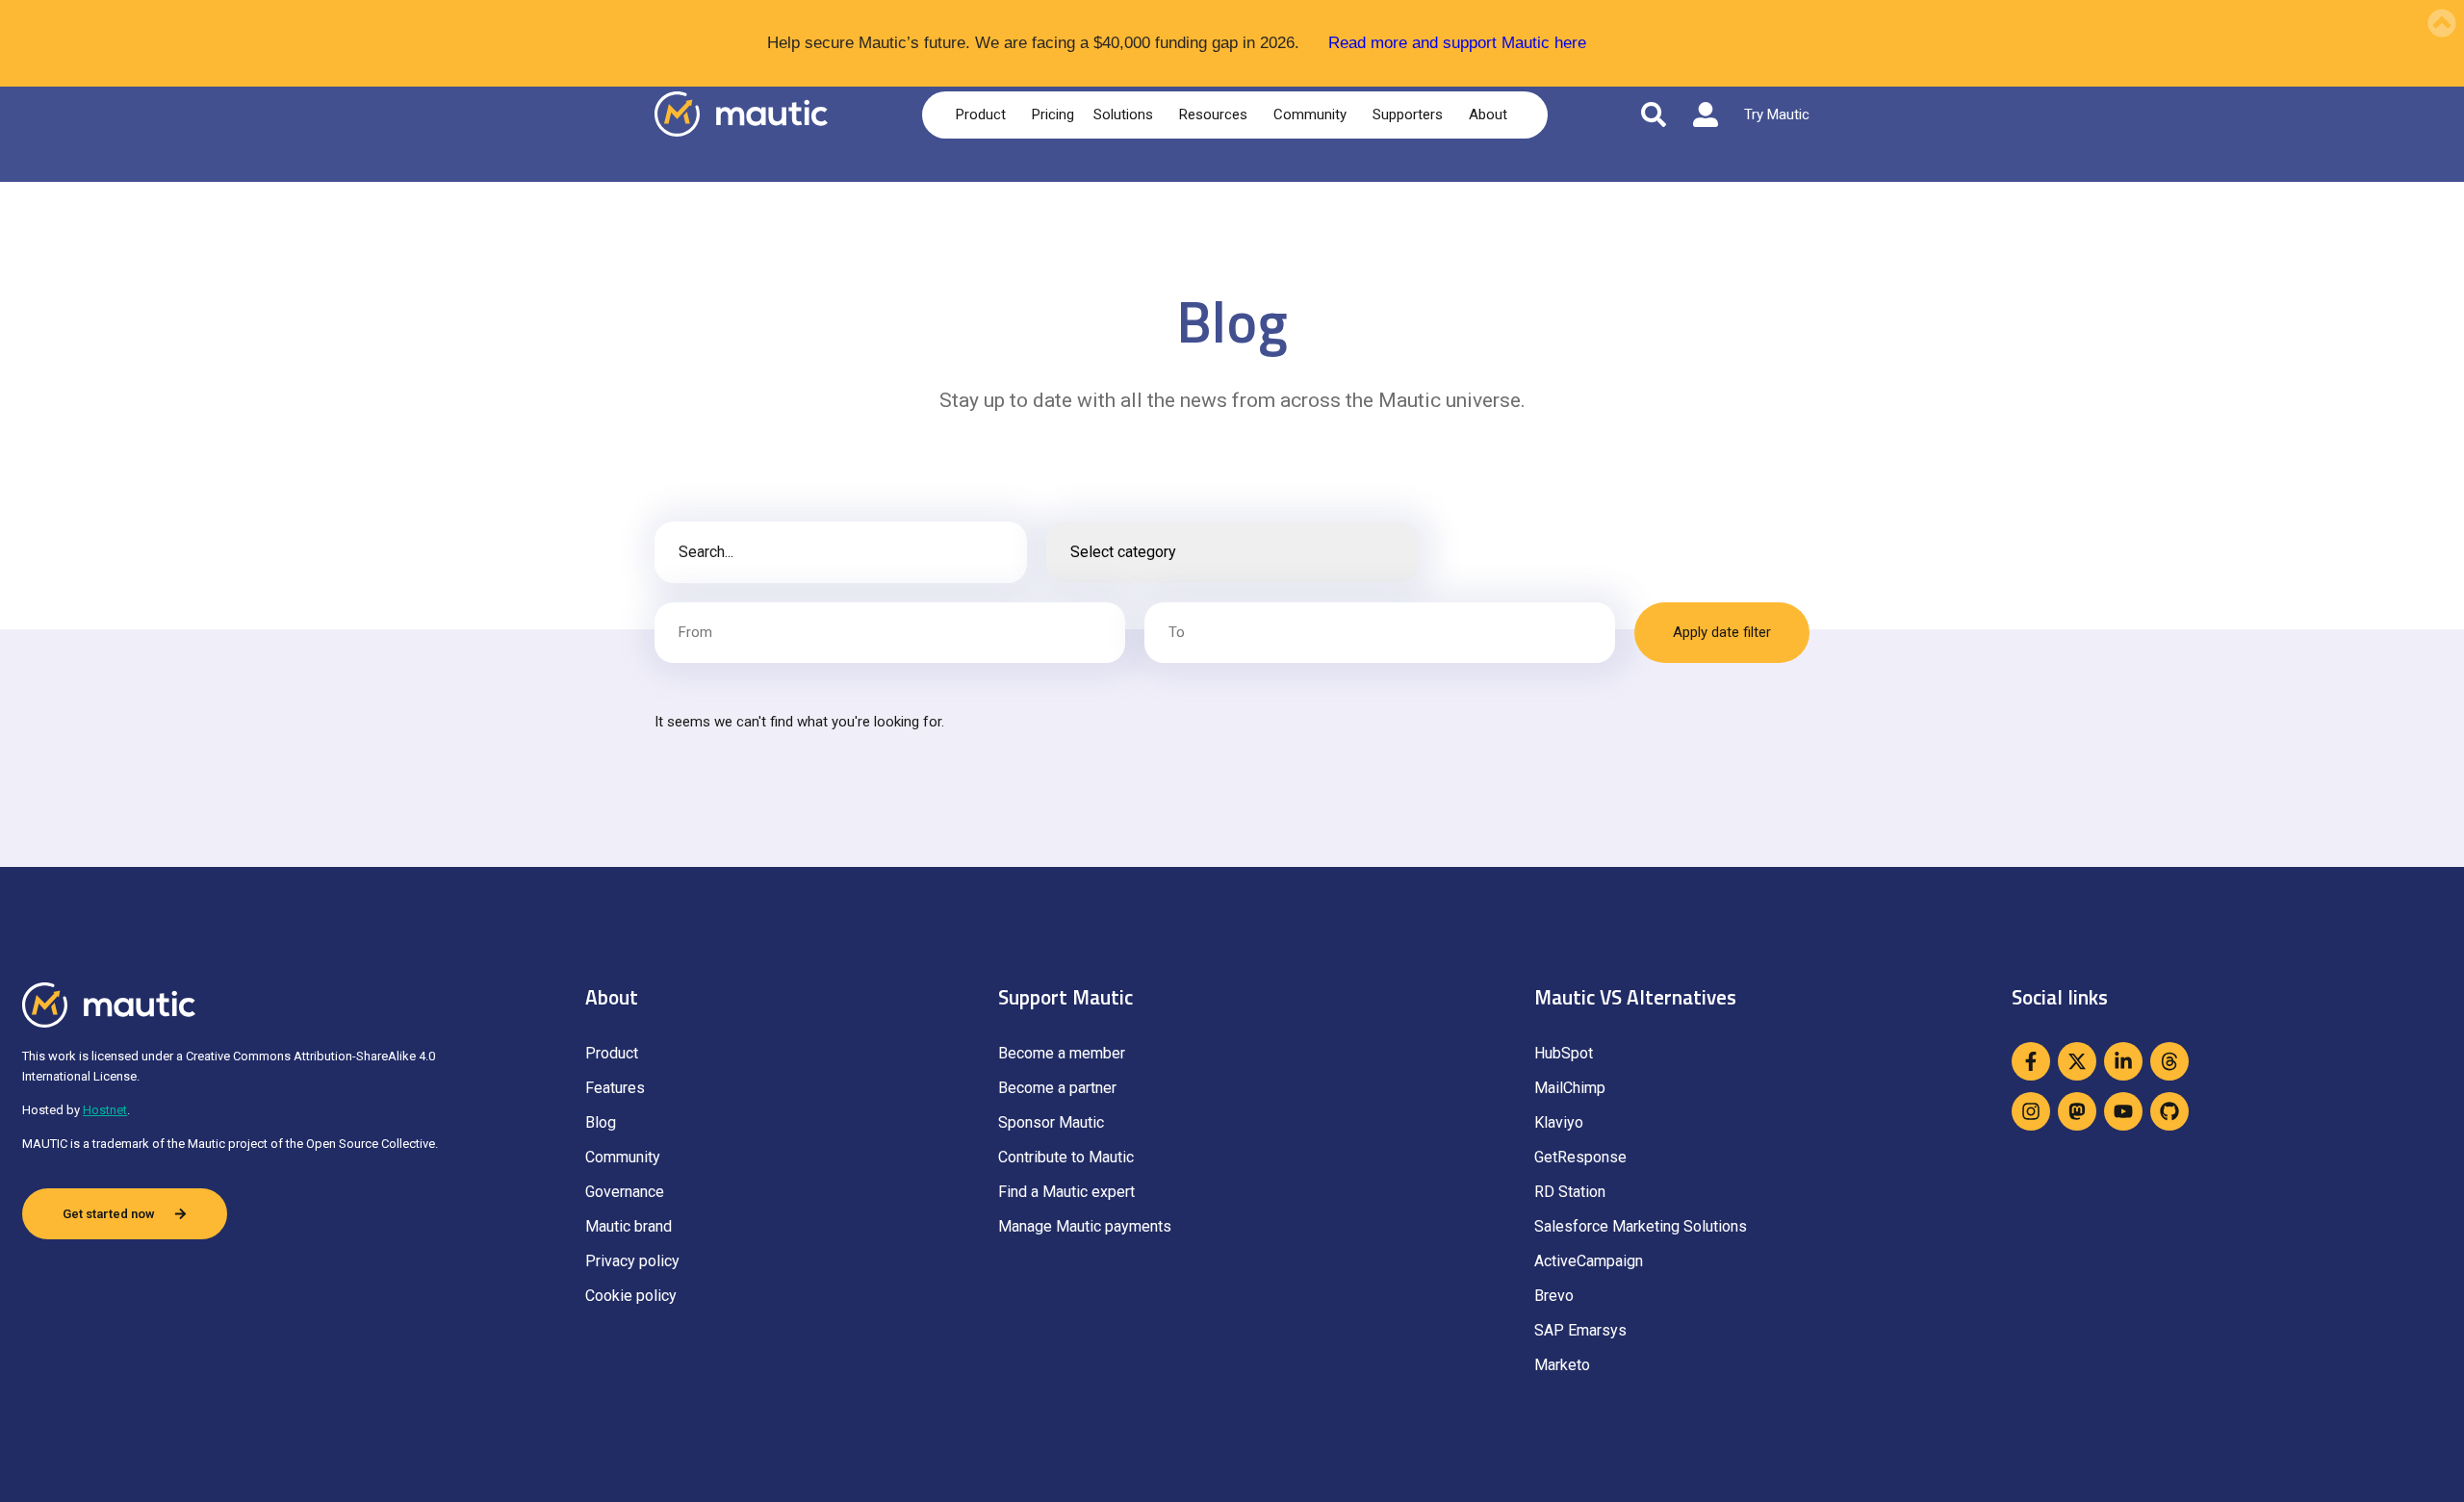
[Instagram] (2031, 1111)
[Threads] (2169, 1061)
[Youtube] (2123, 1111)
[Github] (2169, 1111)
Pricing (1053, 115)
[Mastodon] (2077, 1111)
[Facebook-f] (2031, 1061)
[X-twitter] (2077, 1061)
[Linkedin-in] (2123, 1061)
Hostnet (105, 1110)
